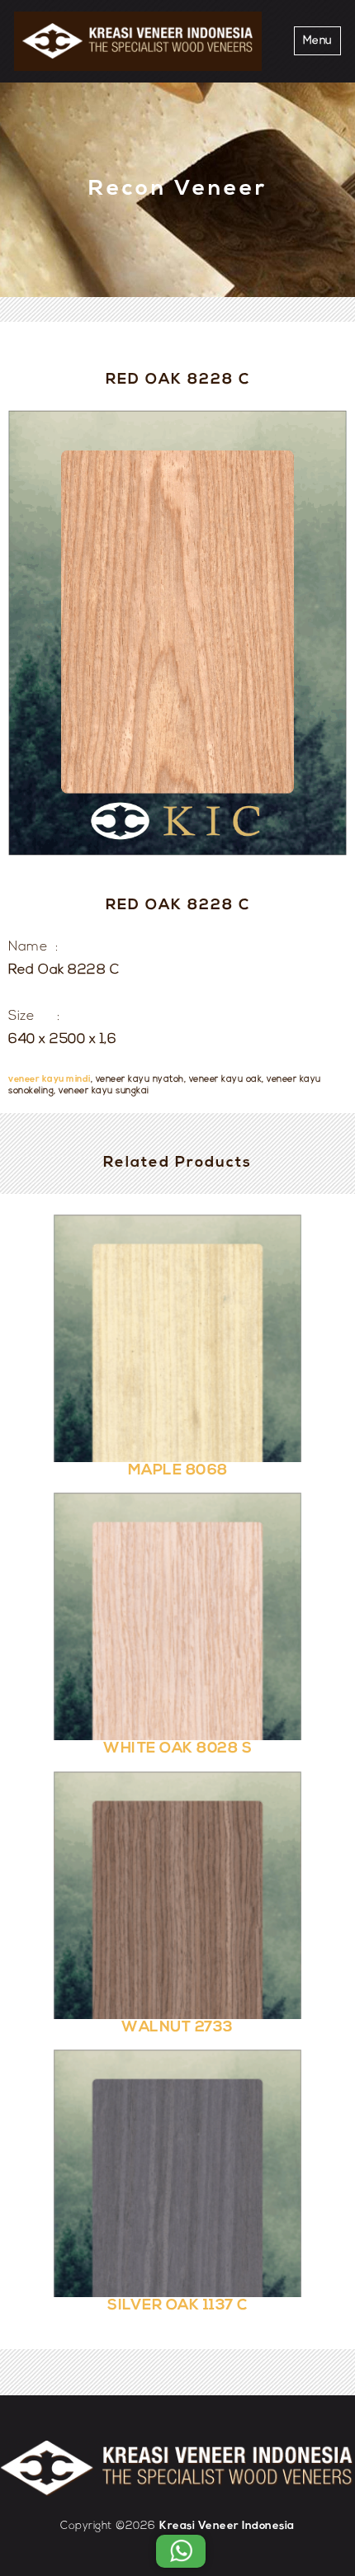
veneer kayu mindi (50, 1080)
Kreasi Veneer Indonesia (227, 2526)
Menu (317, 41)
